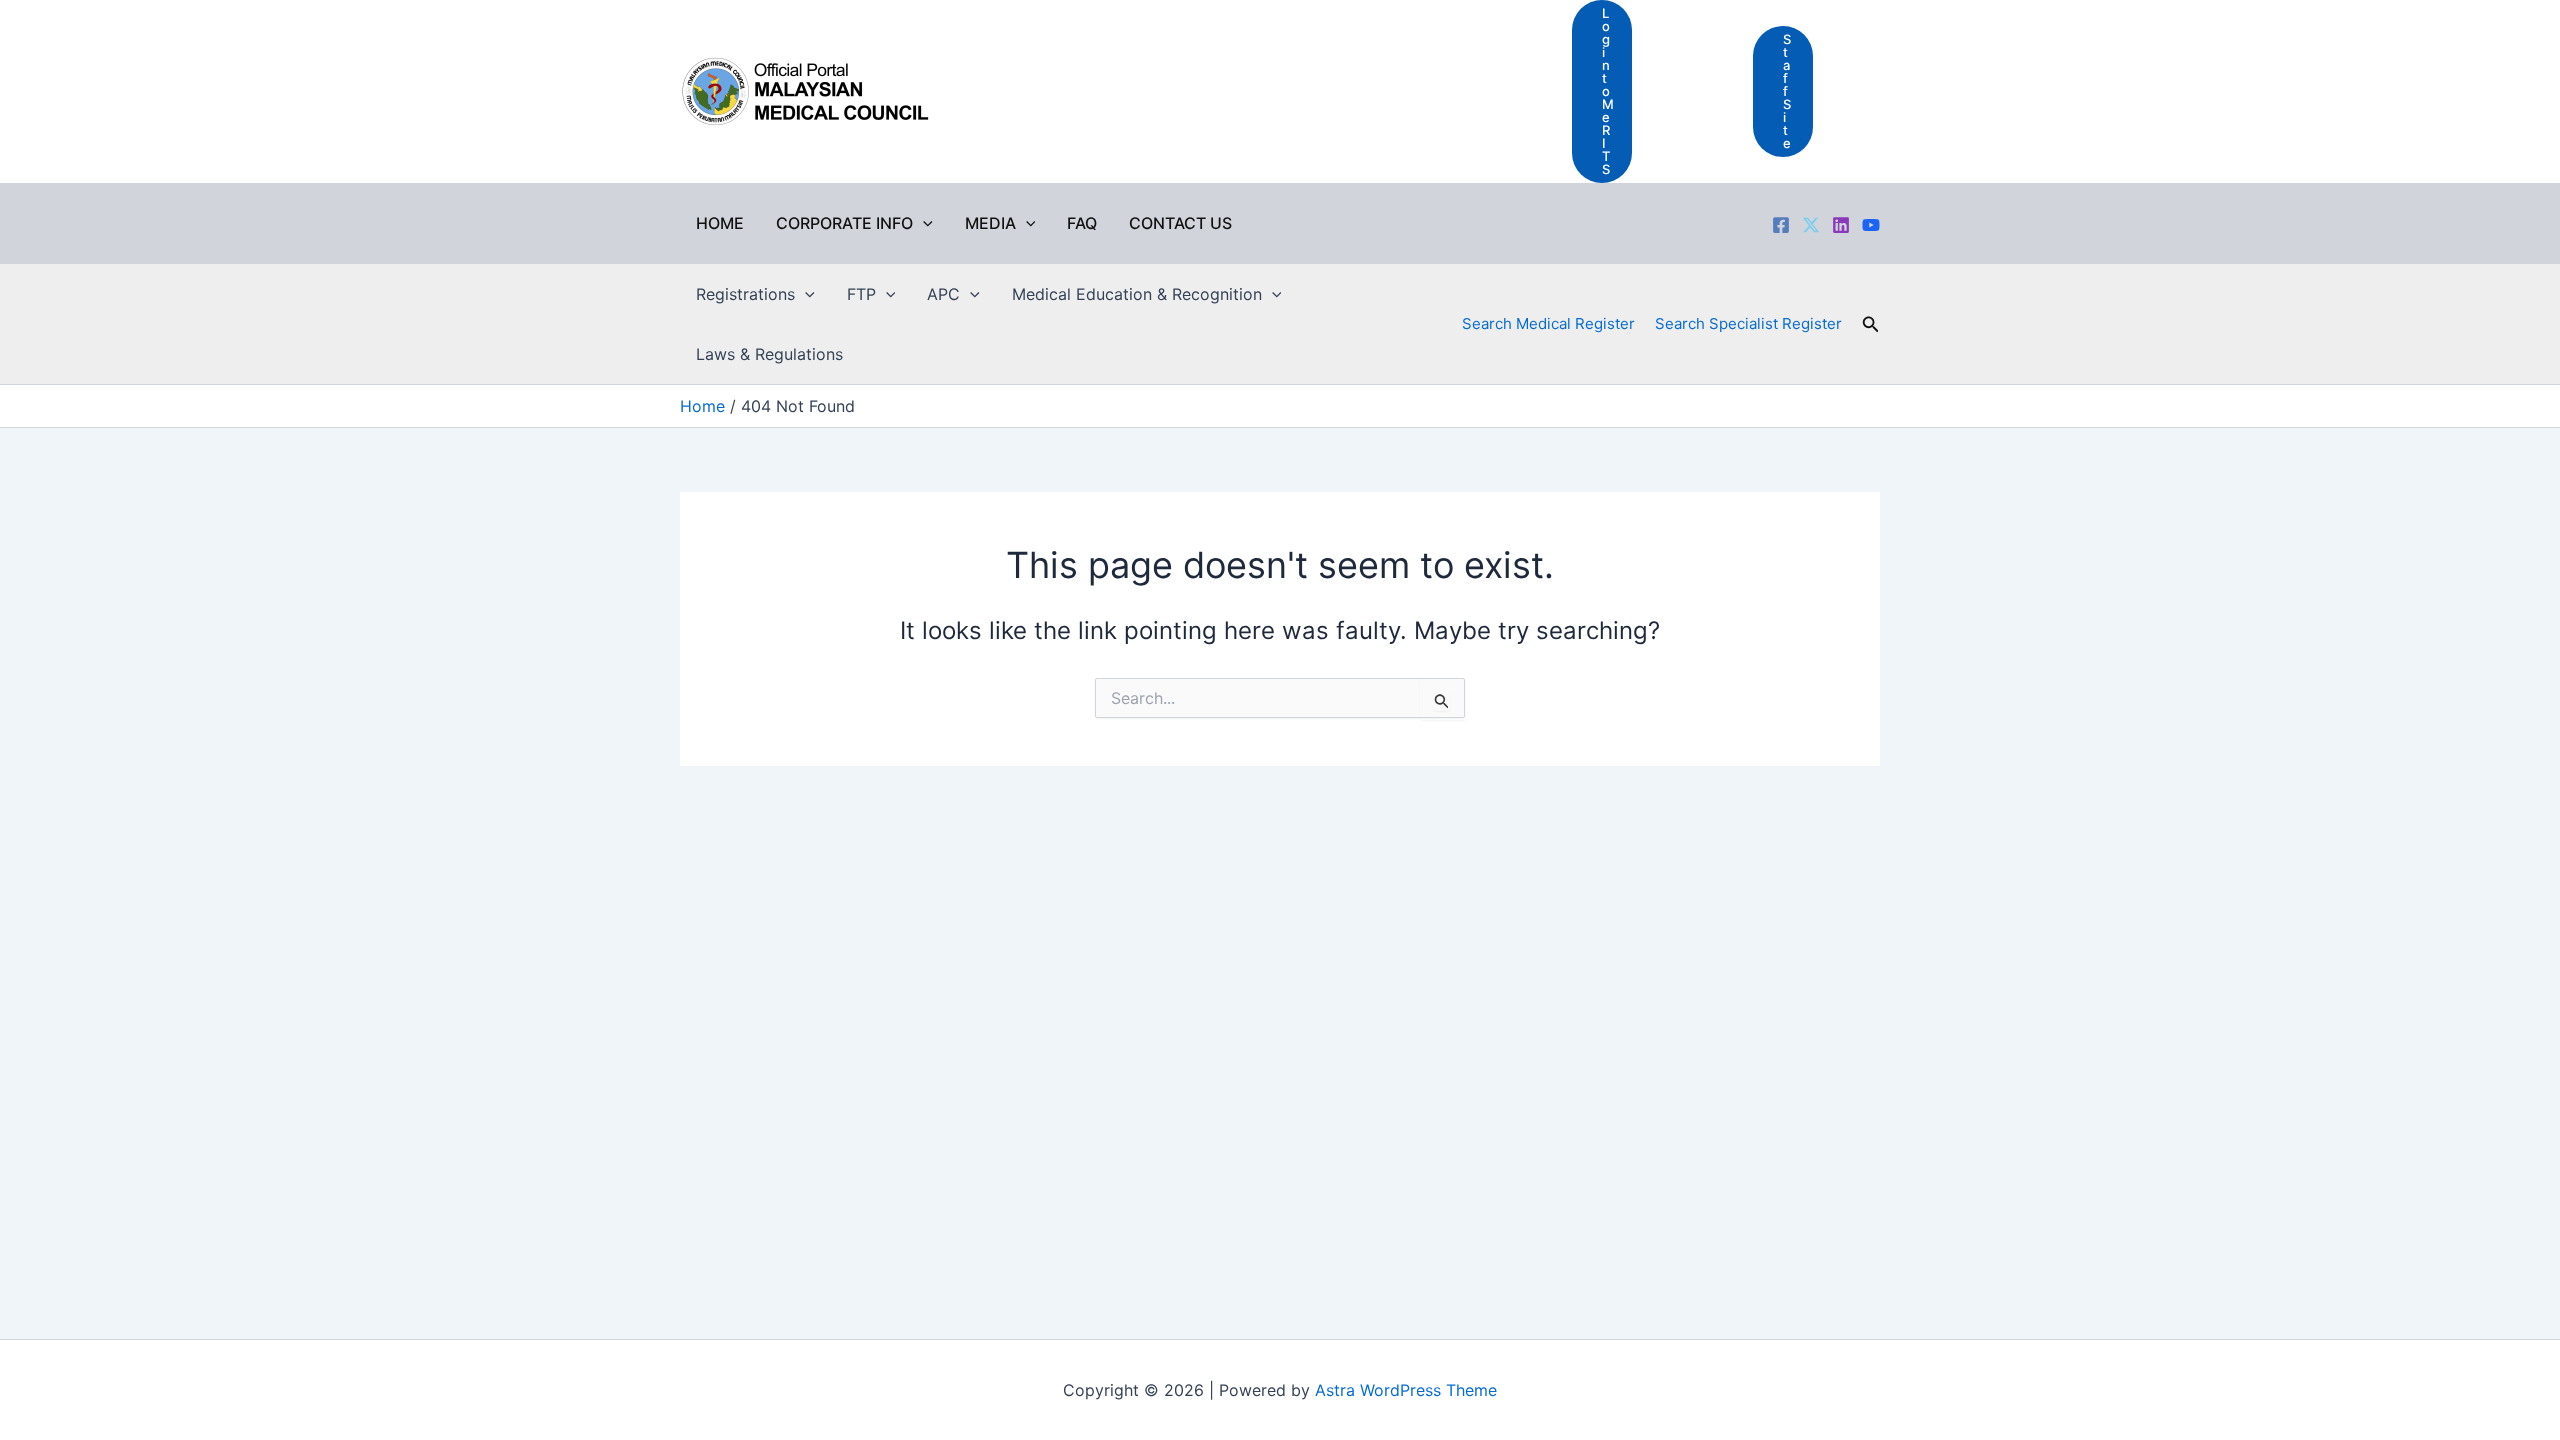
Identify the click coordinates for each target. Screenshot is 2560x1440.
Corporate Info (844, 223)
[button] (923, 223)
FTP (861, 294)
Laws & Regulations (769, 354)
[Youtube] (1871, 225)
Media (990, 223)
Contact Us (1180, 223)
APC (943, 294)
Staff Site (1787, 91)
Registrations (745, 294)
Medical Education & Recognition (1137, 294)
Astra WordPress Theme (1406, 1390)
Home (720, 223)
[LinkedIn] (1841, 225)
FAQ (1082, 223)
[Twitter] (1811, 225)
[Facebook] (1781, 225)
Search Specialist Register (1748, 323)
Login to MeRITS (1608, 91)
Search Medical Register (1548, 323)
